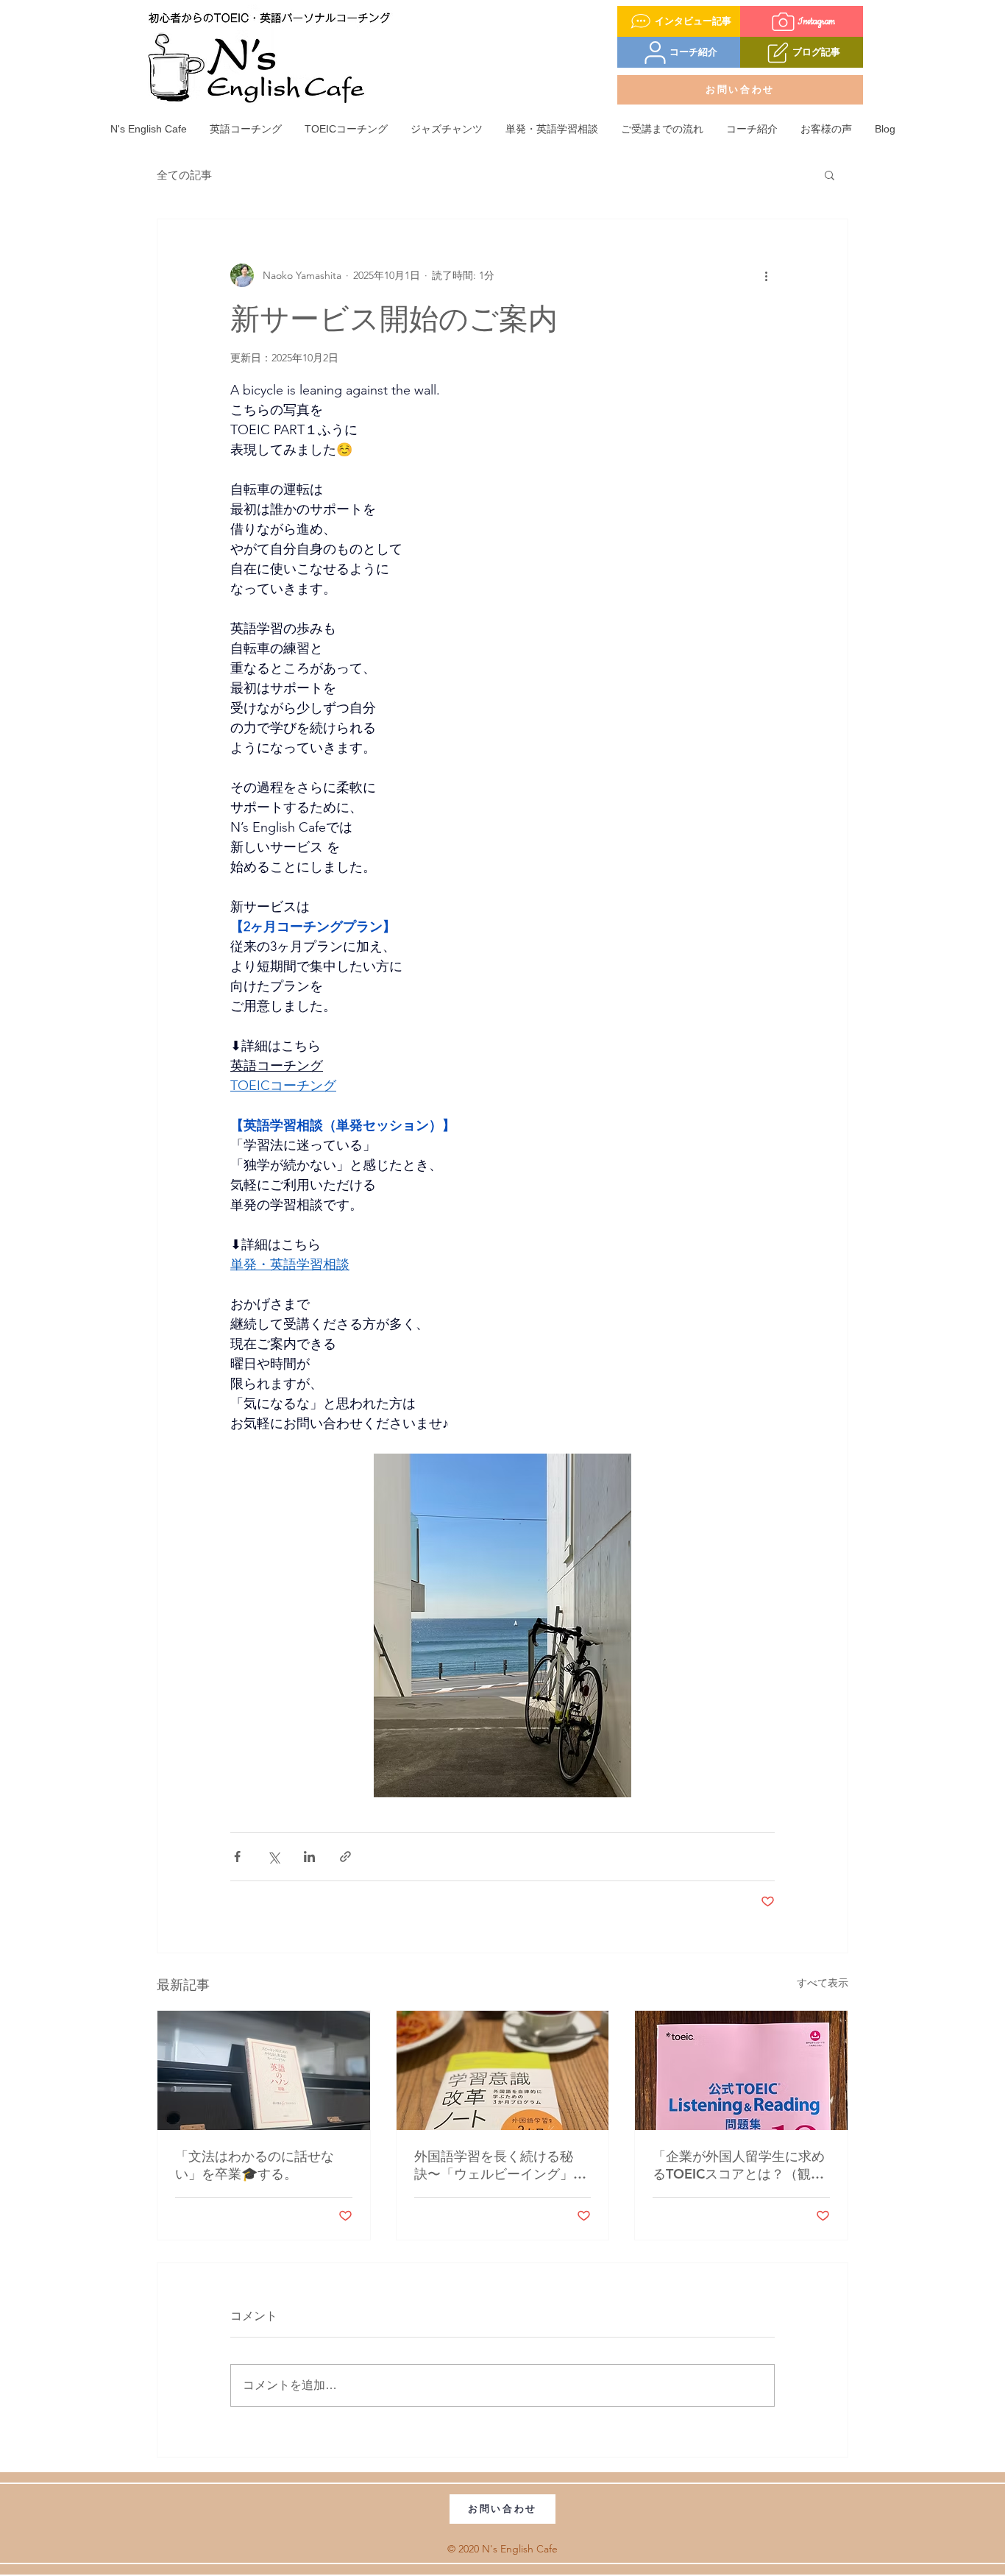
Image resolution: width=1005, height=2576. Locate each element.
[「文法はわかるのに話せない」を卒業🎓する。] (264, 2070)
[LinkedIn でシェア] (309, 1857)
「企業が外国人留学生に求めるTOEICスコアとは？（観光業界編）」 (739, 2165)
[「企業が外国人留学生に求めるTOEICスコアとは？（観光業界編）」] (741, 2070)
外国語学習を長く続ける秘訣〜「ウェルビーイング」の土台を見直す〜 (500, 2165)
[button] (830, 174)
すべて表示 (823, 1983)
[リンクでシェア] (345, 1857)
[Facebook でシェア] (237, 1857)
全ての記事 (184, 175)
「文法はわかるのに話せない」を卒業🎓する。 (255, 2165)
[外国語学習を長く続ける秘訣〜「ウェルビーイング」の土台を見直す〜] (503, 2070)
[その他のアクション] (766, 275)
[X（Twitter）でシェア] (273, 1857)
